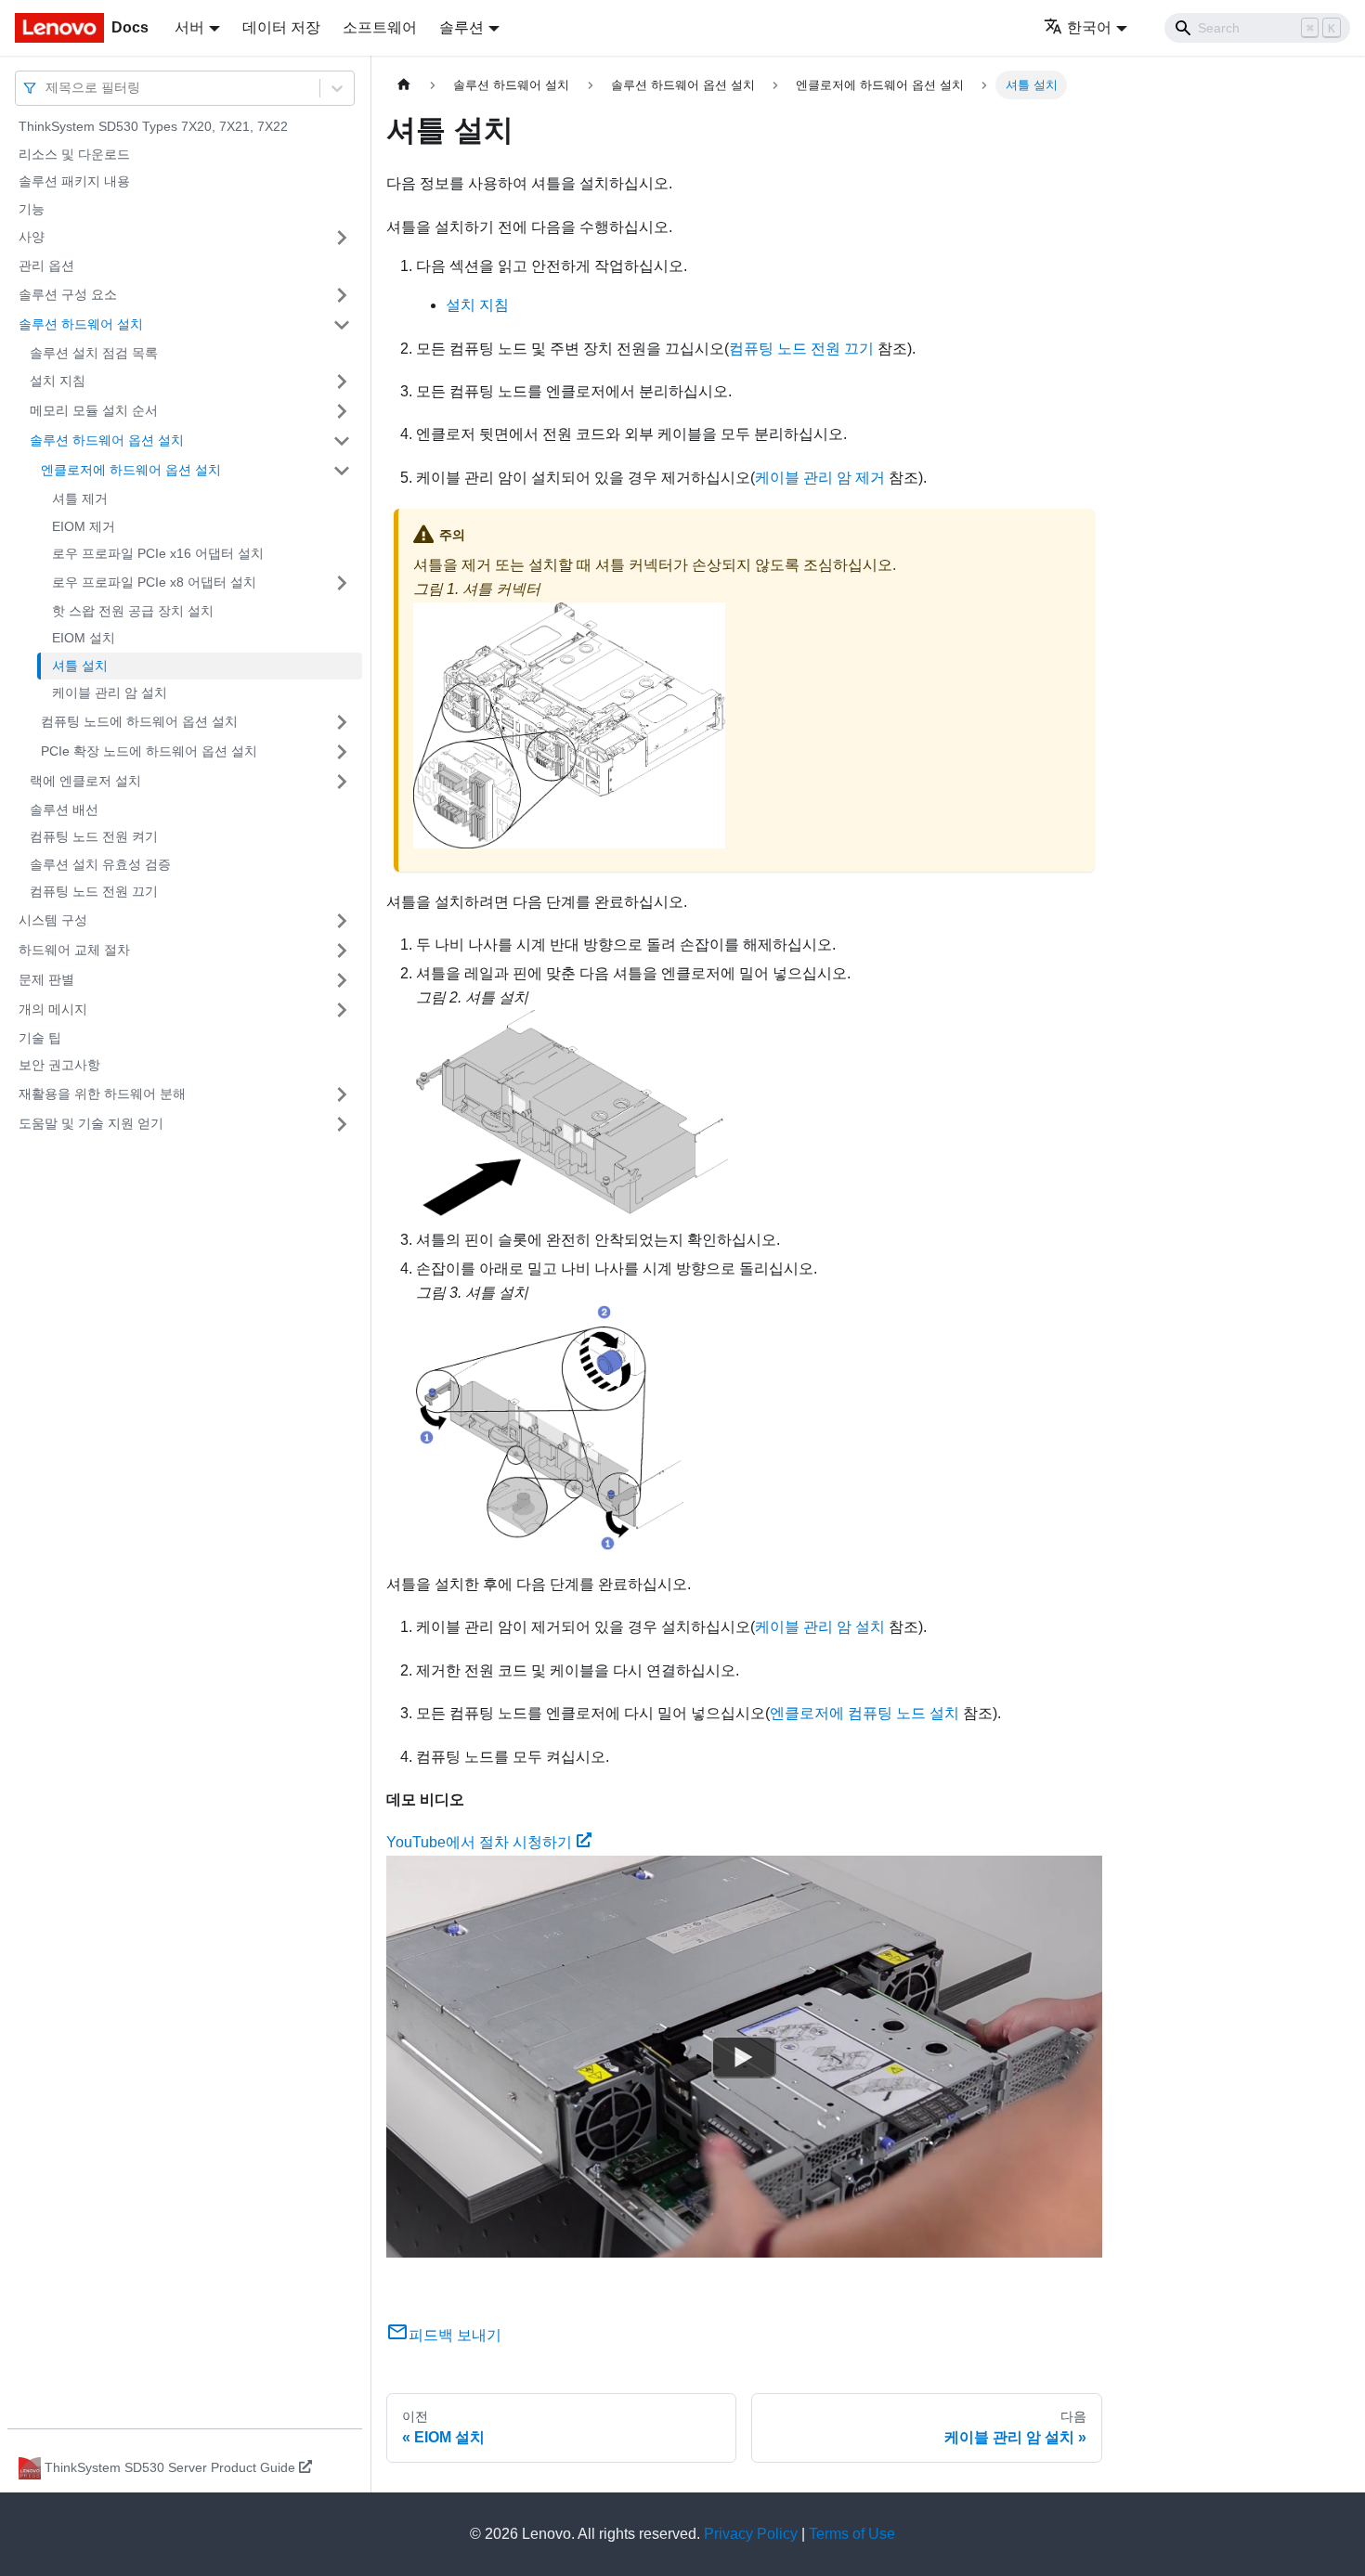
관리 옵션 (46, 265)
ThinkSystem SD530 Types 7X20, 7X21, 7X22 (153, 126)
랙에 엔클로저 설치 (85, 781)
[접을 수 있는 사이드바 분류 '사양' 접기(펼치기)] (342, 238)
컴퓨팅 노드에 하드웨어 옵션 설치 (139, 721)
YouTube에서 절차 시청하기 (479, 1842)
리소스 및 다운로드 (74, 154)
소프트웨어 (380, 27)
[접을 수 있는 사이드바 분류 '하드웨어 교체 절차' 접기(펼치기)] (342, 951)
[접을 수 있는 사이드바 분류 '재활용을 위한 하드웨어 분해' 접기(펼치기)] (342, 1094)
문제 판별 (46, 979)
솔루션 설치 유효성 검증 (100, 864)
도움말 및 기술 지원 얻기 (91, 1123)
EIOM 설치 (84, 638)
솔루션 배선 (64, 809)
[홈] (404, 85)
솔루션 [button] (461, 27)
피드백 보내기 (455, 2335)
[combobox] (47, 88)
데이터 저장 (281, 27)
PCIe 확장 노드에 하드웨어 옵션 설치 (149, 751)
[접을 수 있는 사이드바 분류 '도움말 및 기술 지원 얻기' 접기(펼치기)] (342, 1124)
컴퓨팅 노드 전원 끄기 (94, 891)
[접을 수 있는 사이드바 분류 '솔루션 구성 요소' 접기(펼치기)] (342, 295)
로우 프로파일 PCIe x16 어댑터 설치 (158, 553)
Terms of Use (852, 2534)
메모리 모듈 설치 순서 (94, 410)
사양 (32, 237)
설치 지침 (58, 381)
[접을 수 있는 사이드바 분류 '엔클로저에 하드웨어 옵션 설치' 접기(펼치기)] (342, 471)
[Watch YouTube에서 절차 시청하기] (744, 2056)
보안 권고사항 (59, 1065)
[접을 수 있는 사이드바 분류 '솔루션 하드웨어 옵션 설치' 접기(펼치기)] (342, 441)
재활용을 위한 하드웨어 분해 (102, 1094)
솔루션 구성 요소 (68, 294)
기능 (32, 209)
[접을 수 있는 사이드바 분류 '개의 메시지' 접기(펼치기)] (342, 1010)
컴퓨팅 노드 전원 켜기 (94, 836)
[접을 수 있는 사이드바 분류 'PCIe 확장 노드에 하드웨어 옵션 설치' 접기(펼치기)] (342, 752)
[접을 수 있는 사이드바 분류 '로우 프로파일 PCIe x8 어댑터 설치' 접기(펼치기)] (342, 583)
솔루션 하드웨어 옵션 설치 (107, 440)
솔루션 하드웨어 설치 (81, 324)
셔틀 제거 (80, 498)
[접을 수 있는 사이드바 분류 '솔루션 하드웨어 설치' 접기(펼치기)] (342, 325)
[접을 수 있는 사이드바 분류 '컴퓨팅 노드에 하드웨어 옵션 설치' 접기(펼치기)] (342, 722)
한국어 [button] (1089, 27)
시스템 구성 (53, 920)
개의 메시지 (53, 1009)
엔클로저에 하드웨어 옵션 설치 (131, 470)
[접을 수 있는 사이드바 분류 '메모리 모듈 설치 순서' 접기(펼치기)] (342, 411)
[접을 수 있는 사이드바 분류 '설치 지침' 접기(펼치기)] (342, 382)
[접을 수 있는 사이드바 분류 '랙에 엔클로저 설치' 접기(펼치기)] (342, 782)
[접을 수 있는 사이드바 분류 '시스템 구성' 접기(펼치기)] (342, 921)
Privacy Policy (751, 2534)
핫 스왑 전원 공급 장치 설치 (133, 611)
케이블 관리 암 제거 (820, 478)
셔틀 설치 (80, 666)
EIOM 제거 (84, 526)
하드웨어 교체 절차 (74, 950)
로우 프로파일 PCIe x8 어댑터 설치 (154, 582)
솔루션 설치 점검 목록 (94, 353)
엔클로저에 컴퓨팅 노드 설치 (864, 1713)
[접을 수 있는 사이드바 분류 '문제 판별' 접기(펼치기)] (342, 980)
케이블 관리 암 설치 (110, 693)
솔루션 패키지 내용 (74, 181)
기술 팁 (40, 1038)
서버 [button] (189, 27)
